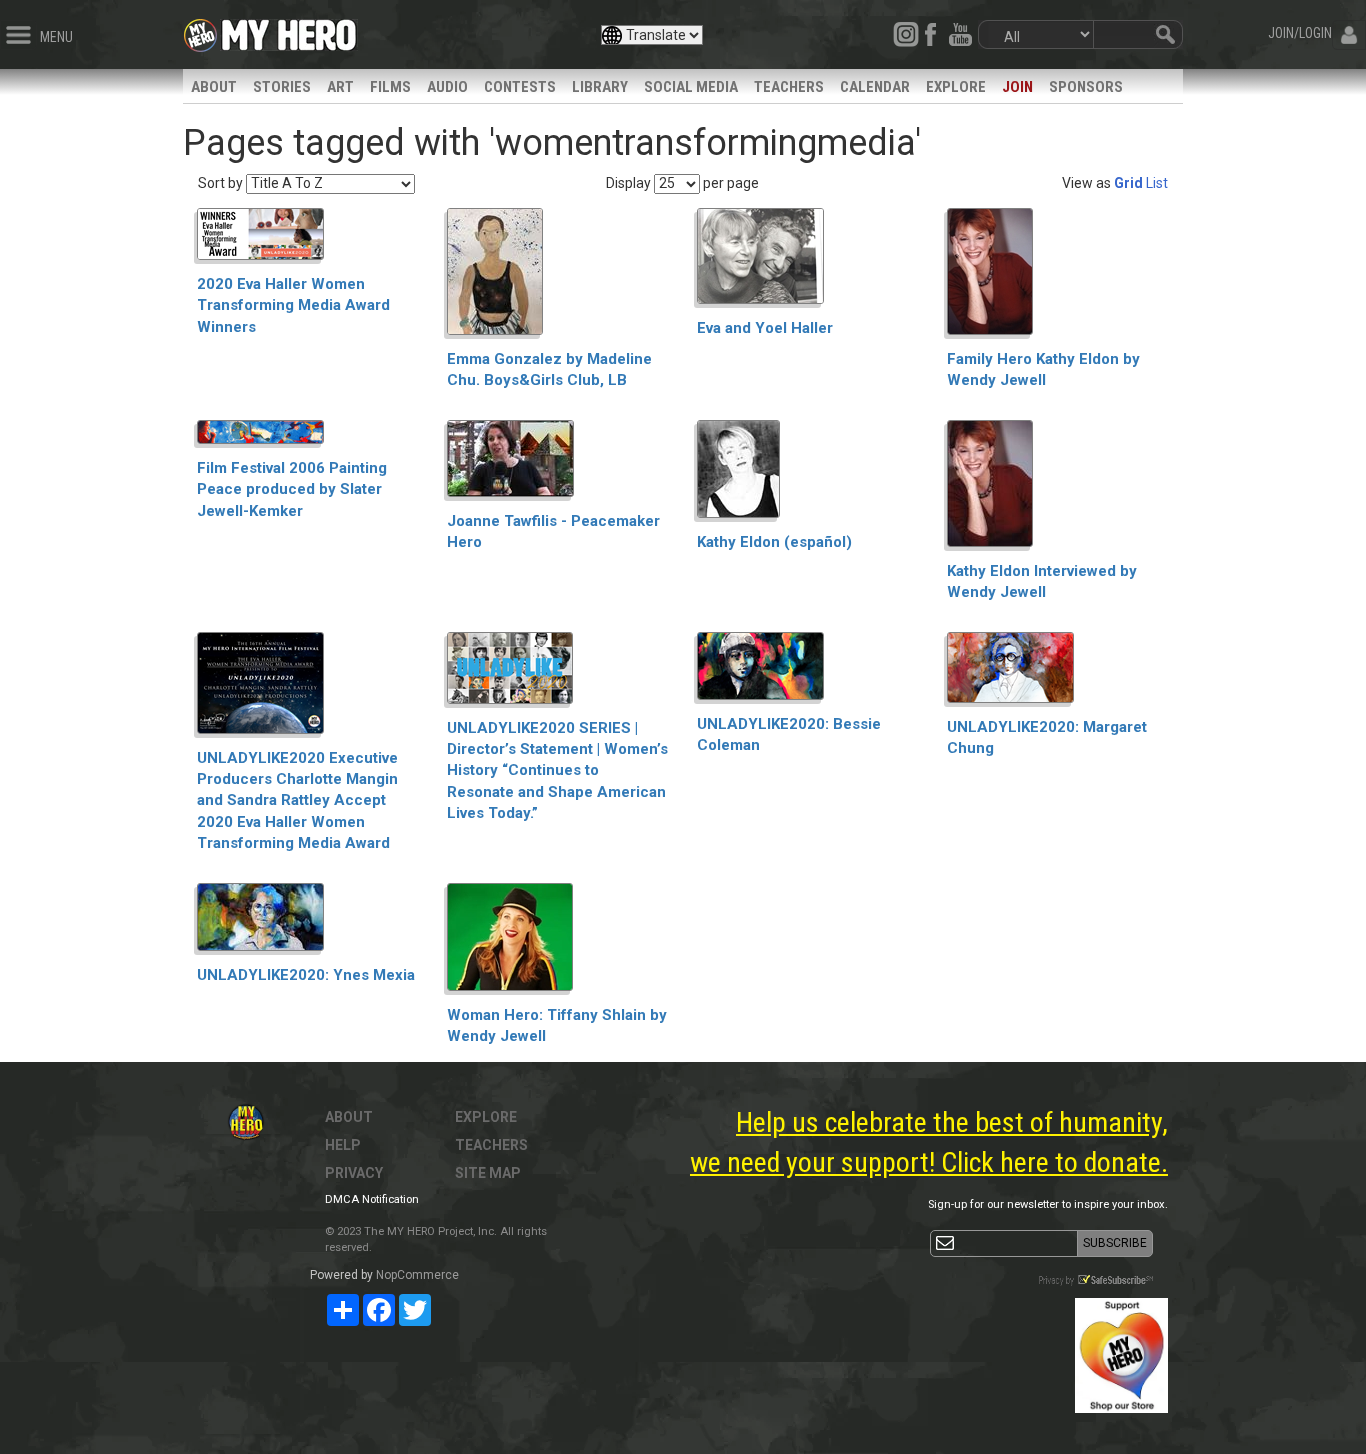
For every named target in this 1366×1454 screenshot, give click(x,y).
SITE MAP (488, 1173)
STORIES (282, 87)
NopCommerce (417, 1275)
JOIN (1017, 87)
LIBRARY (600, 87)
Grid (1128, 183)
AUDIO (447, 87)
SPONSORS (1086, 87)
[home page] (289, 30)
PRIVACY (354, 1173)
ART (340, 87)
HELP (343, 1145)
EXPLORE (956, 87)
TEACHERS (789, 87)
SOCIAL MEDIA (691, 87)
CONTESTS (520, 87)
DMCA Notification (372, 1199)
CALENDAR (875, 87)
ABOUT (214, 87)
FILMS (390, 87)
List (1157, 183)
